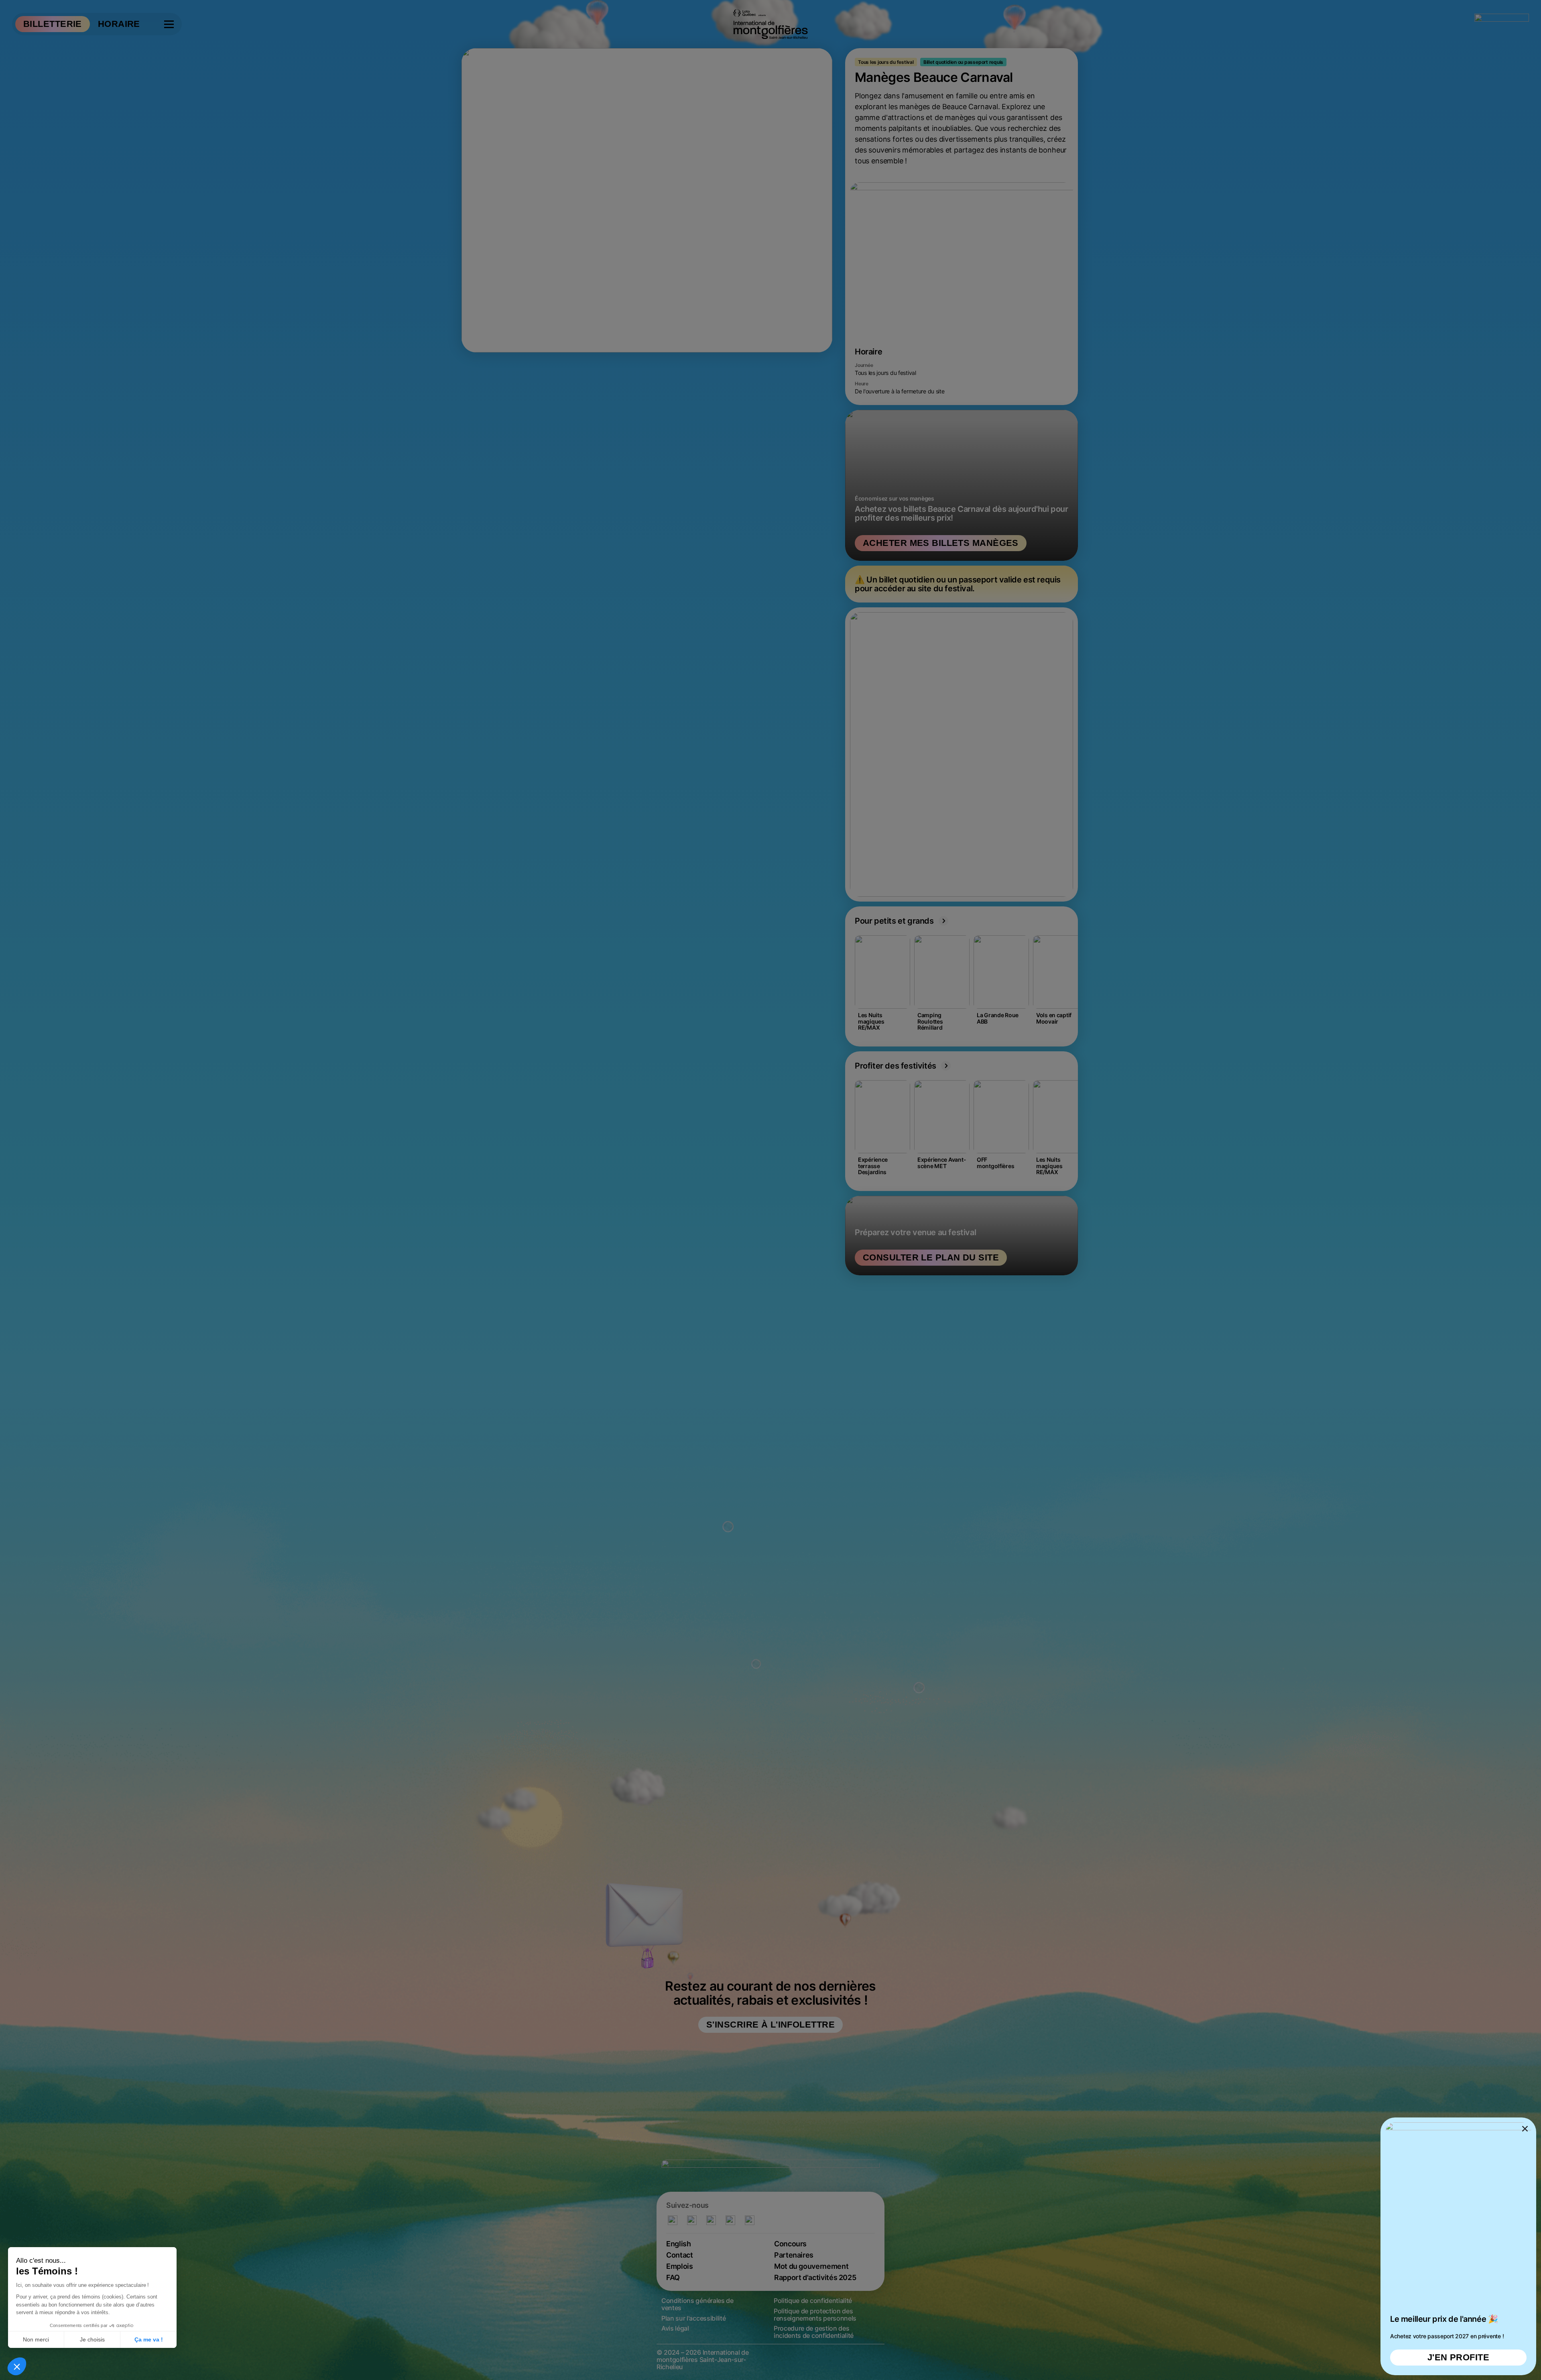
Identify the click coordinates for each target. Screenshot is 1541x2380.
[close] (770, 1190)
